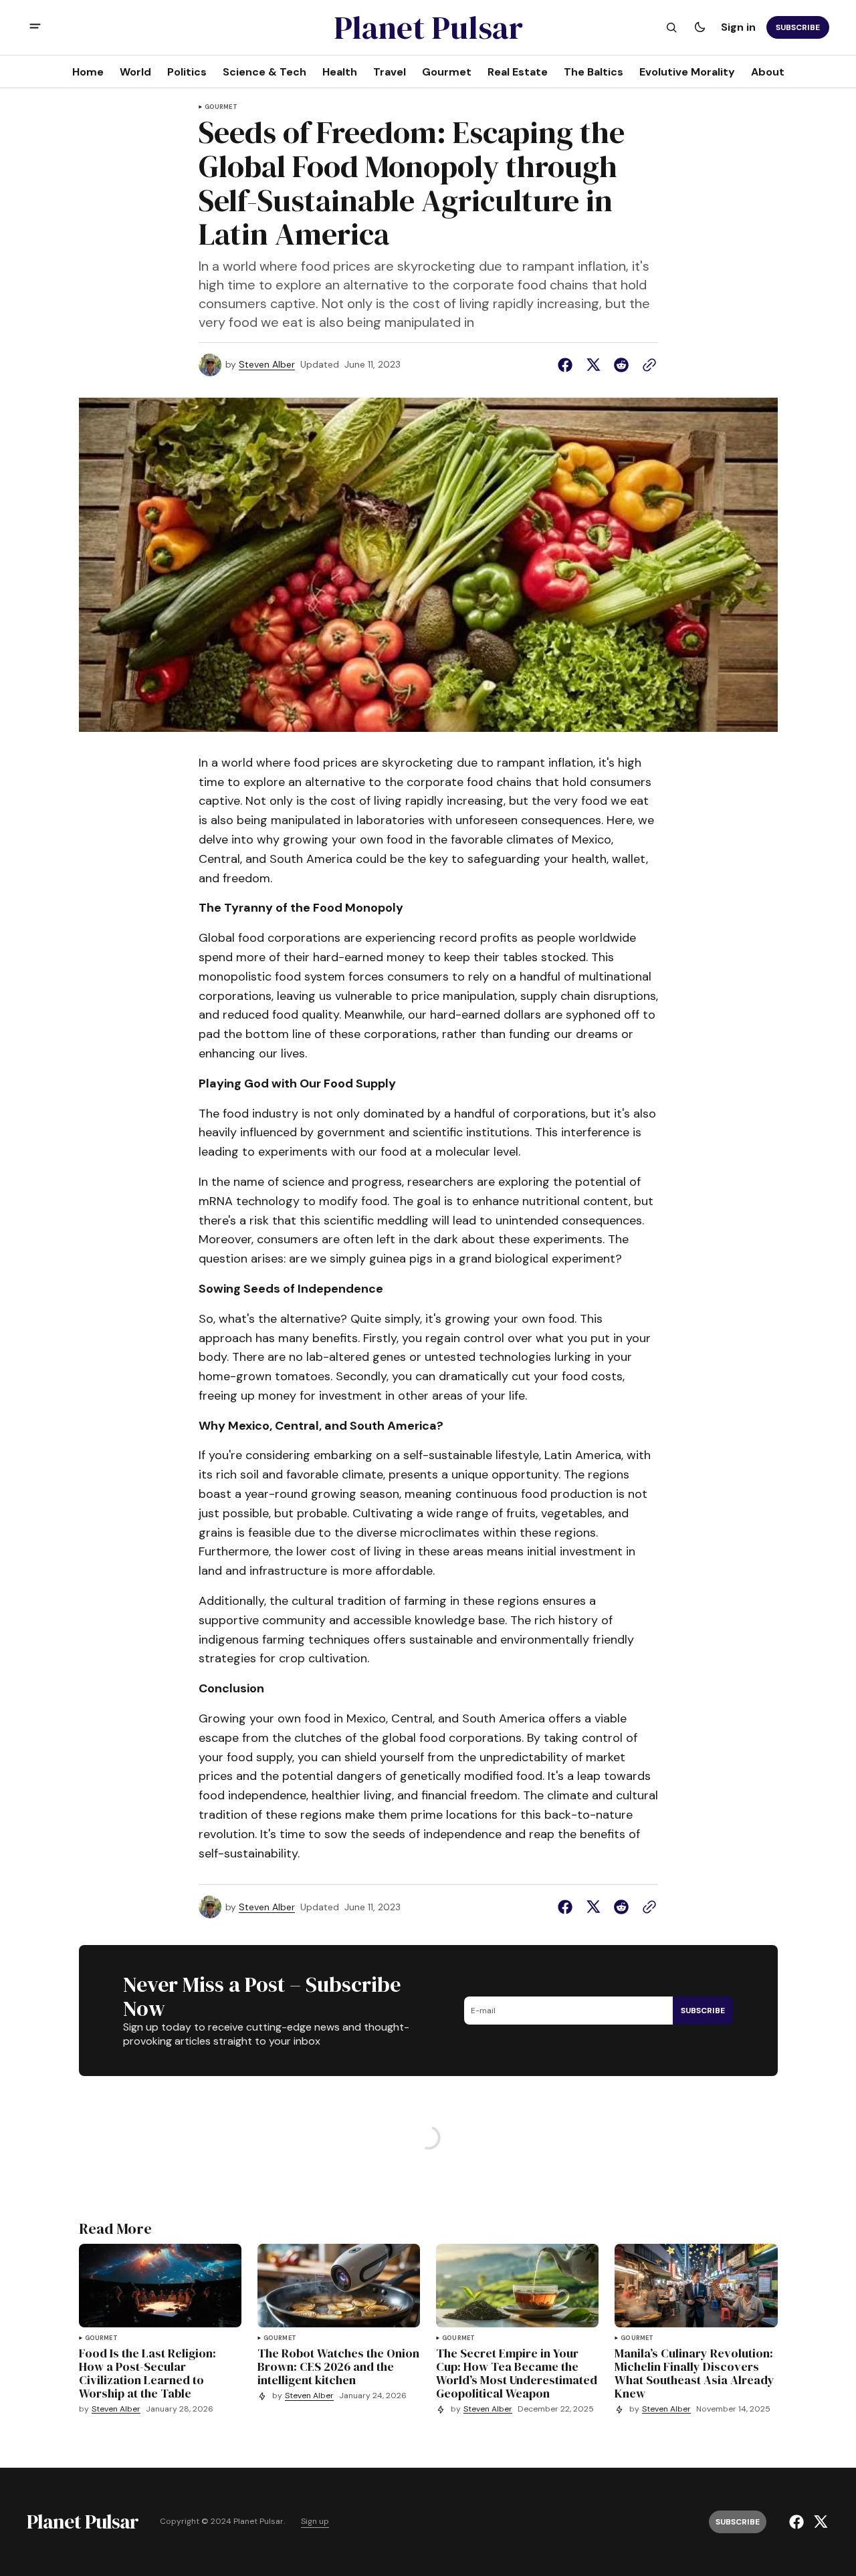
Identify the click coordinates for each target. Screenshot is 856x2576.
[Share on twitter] (593, 365)
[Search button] (671, 27)
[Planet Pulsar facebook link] (798, 2522)
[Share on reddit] (621, 365)
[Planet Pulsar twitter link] (819, 2522)
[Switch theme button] (700, 27)
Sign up (315, 2522)
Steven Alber (267, 365)
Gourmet (221, 107)
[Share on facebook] (568, 365)
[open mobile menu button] (35, 28)
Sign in (738, 27)
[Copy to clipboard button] (647, 365)
